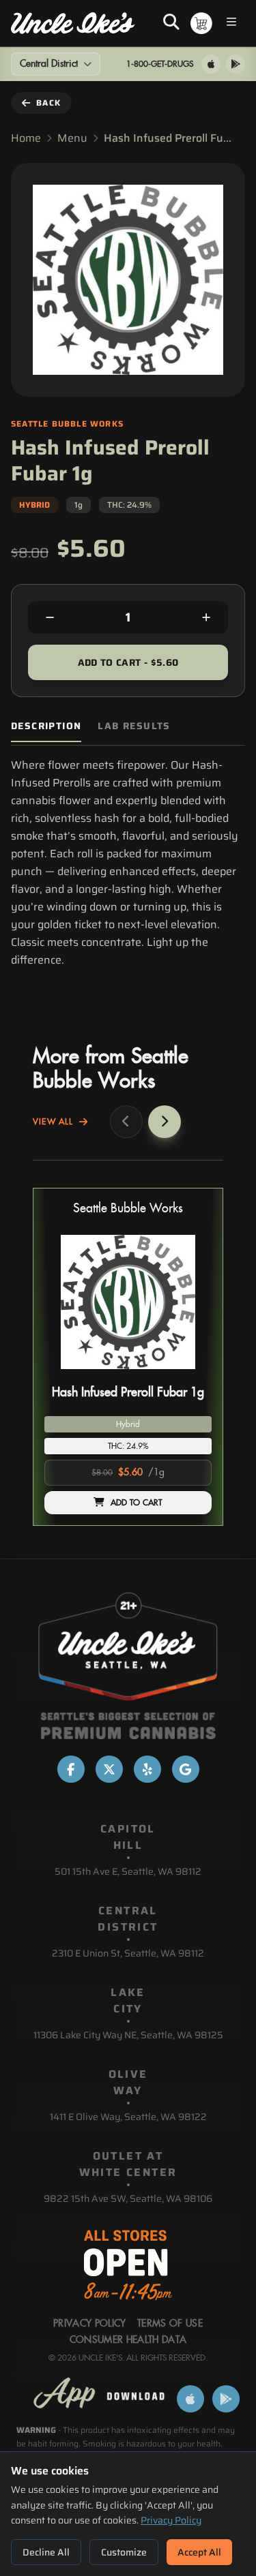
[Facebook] (71, 1769)
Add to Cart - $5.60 (128, 662)
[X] (109, 1769)
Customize (124, 2552)
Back (48, 103)
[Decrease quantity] (50, 617)
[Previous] (126, 1122)
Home (26, 138)
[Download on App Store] (211, 64)
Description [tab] (46, 726)
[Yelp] (147, 1769)
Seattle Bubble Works (128, 1209)
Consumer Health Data (128, 2340)
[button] (128, 1357)
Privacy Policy (171, 2520)
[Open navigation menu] (231, 24)
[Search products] (171, 23)
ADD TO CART (137, 1503)
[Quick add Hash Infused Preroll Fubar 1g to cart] (190, 1375)
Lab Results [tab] (134, 726)
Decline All (46, 2552)
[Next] (165, 1122)
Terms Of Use (170, 2324)
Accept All (199, 2552)
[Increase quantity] (206, 617)
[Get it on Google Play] (236, 64)
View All (53, 1122)
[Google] (186, 1769)
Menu (72, 138)
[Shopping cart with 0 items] (201, 23)
